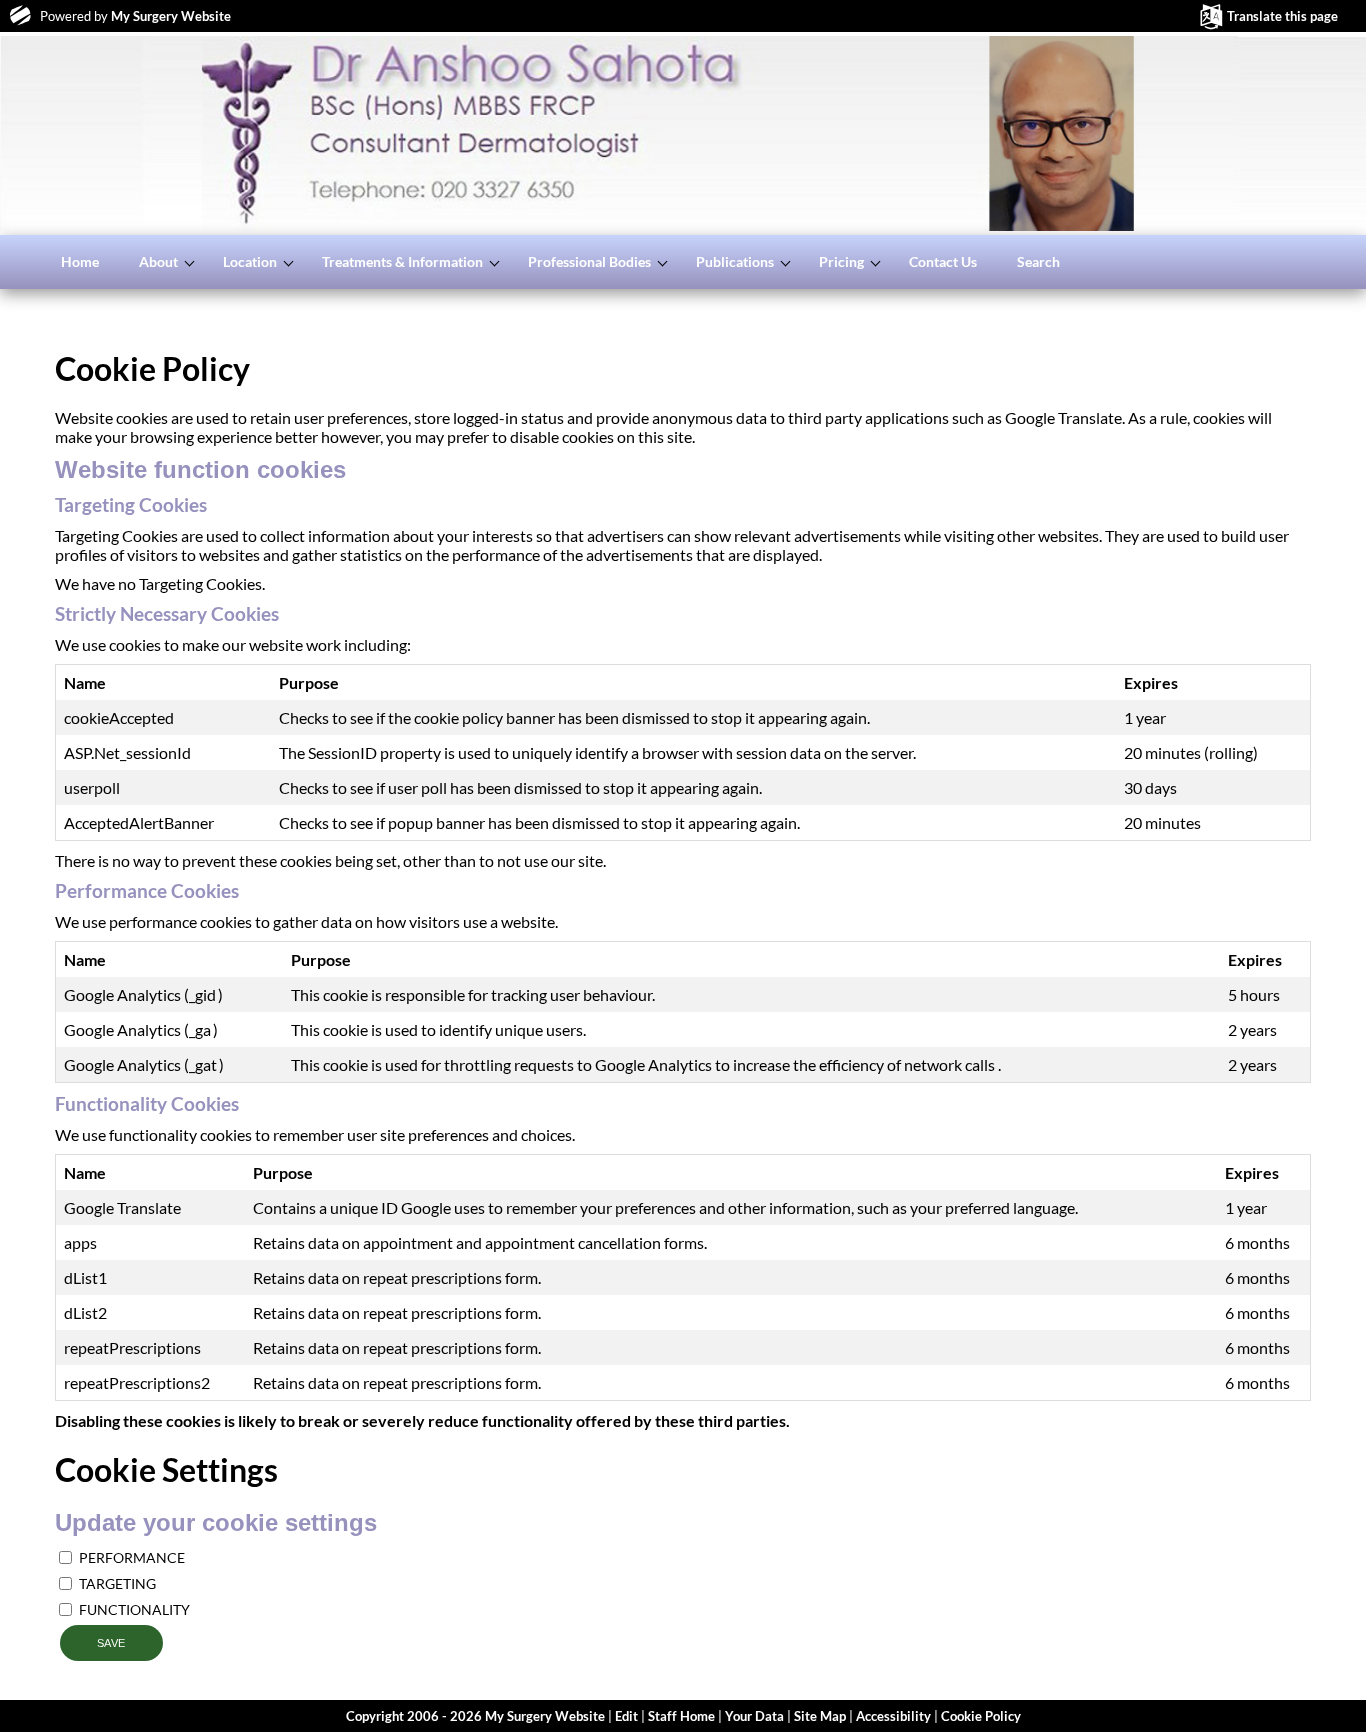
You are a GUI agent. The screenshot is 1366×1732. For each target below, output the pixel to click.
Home (80, 261)
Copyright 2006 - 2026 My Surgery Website (475, 1716)
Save (111, 1643)
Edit (626, 1716)
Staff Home (681, 1716)
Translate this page (1282, 16)
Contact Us (943, 261)
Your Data (754, 1716)
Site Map (820, 1716)
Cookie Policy (981, 1716)
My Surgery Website (171, 16)
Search (1038, 261)
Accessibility (893, 1716)
